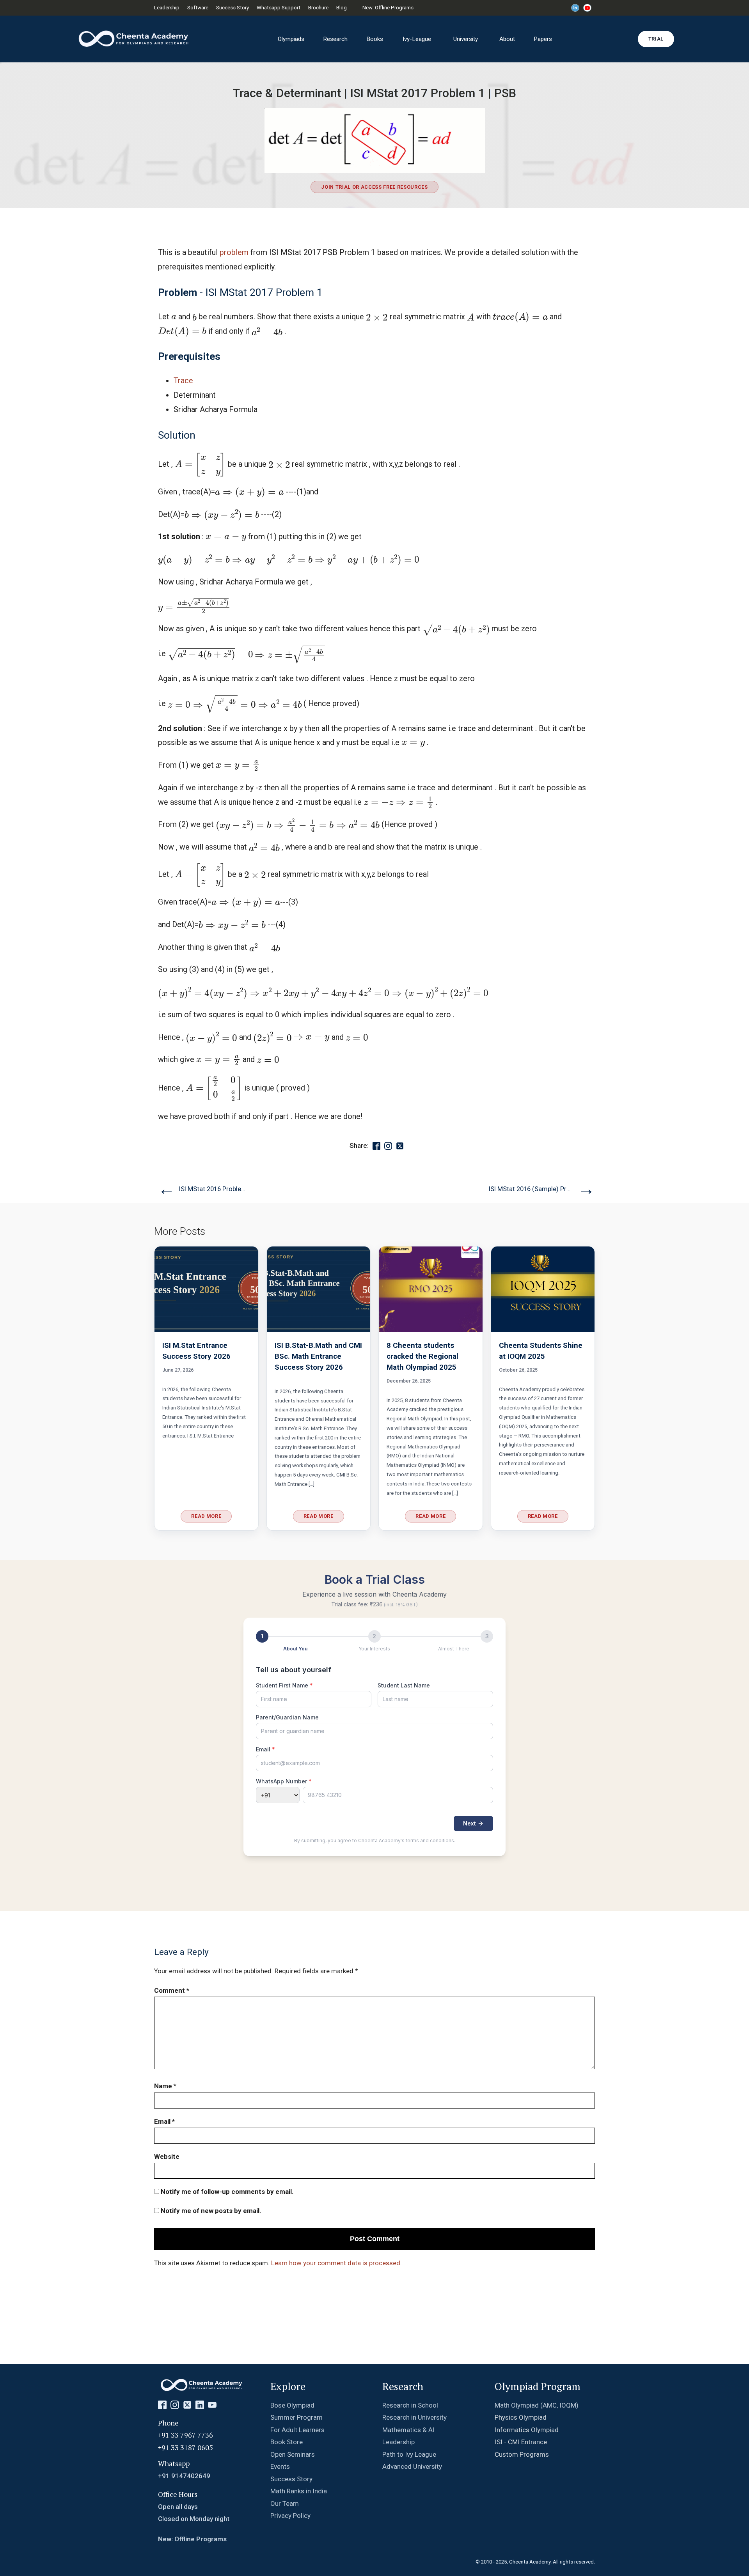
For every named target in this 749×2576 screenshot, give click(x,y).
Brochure (318, 8)
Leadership (167, 8)
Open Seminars (293, 2454)
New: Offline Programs (388, 8)
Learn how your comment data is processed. (336, 2263)
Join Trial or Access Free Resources (374, 187)
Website (167, 2156)
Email (164, 2121)
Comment (172, 1990)
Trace (183, 381)
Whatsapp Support (279, 8)
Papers (543, 39)
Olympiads (291, 39)
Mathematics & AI (408, 2430)
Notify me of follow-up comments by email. (227, 2192)
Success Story (233, 8)
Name (165, 2086)
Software (198, 8)
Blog (342, 8)
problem (234, 252)
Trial (656, 39)
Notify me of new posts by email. (211, 2211)
